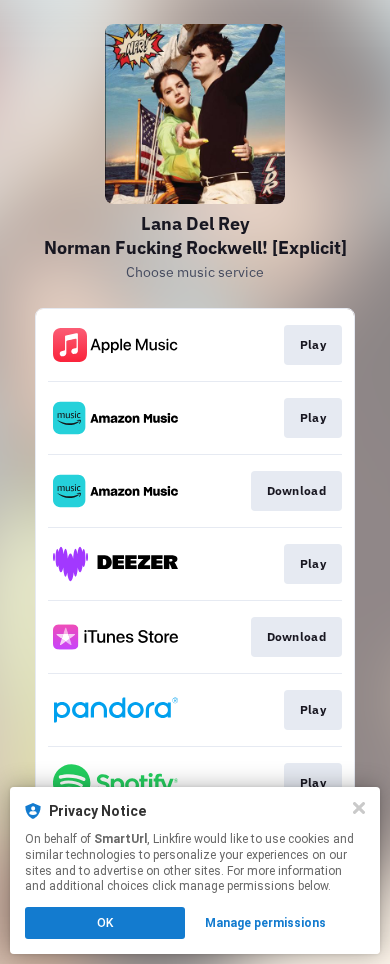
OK (105, 923)
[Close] (359, 808)
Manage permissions (265, 923)
